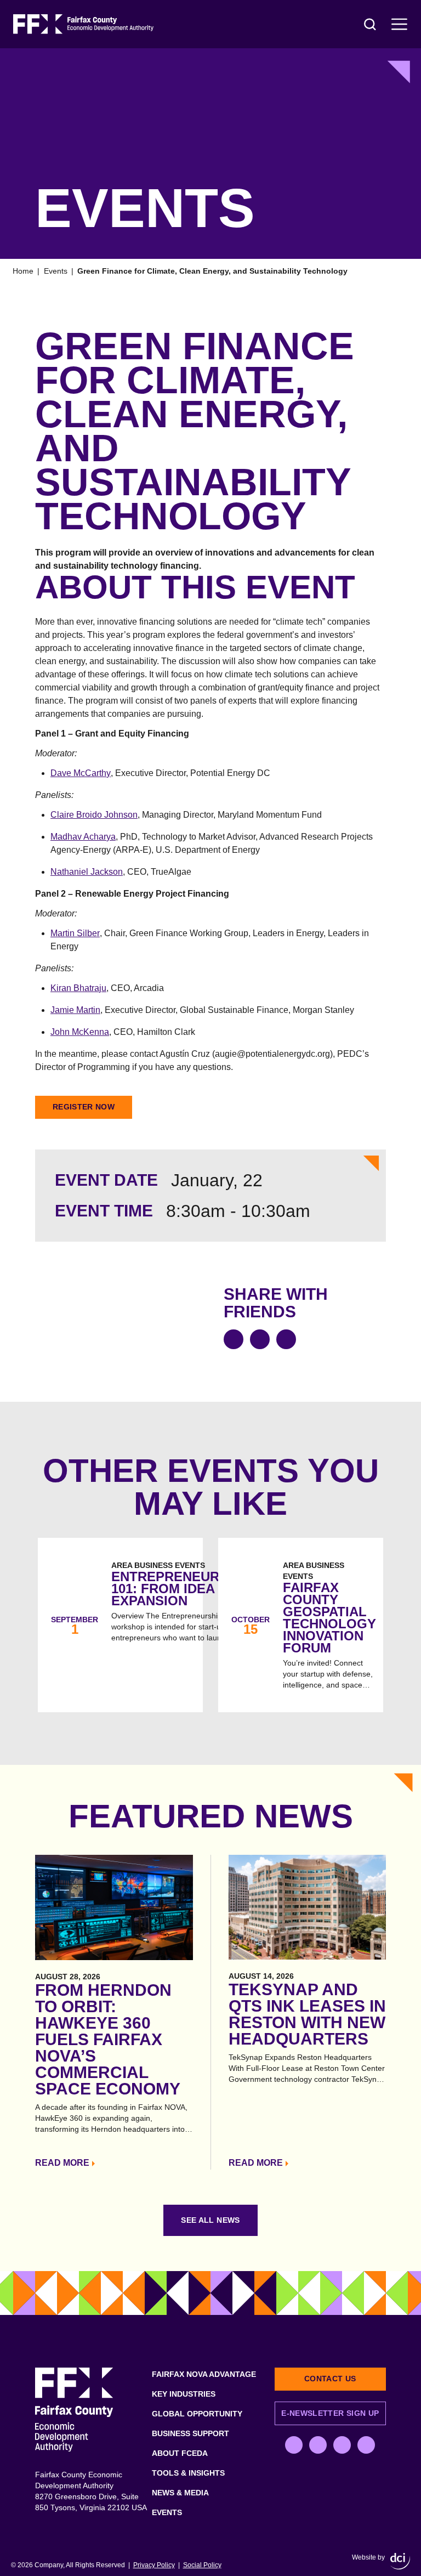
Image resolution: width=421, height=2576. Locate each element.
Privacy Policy (154, 2565)
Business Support (190, 2433)
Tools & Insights (188, 2473)
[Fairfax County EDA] (83, 24)
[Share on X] (260, 1339)
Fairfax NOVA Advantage (204, 2374)
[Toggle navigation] (400, 24)
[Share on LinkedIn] (286, 1339)
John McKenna (80, 1032)
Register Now (84, 1107)
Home (23, 271)
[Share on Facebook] (234, 1339)
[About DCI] (400, 2561)
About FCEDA (180, 2453)
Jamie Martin (75, 1010)
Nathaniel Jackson (87, 872)
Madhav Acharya (83, 837)
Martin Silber (75, 933)
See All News (210, 2220)
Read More (62, 2163)
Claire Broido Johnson (94, 815)
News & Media (180, 2493)
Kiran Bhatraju (78, 988)
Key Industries (184, 2394)
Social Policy (202, 2565)
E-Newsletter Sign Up (330, 2413)
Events (56, 271)
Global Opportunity (197, 2414)
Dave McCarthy (81, 773)
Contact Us (330, 2379)
